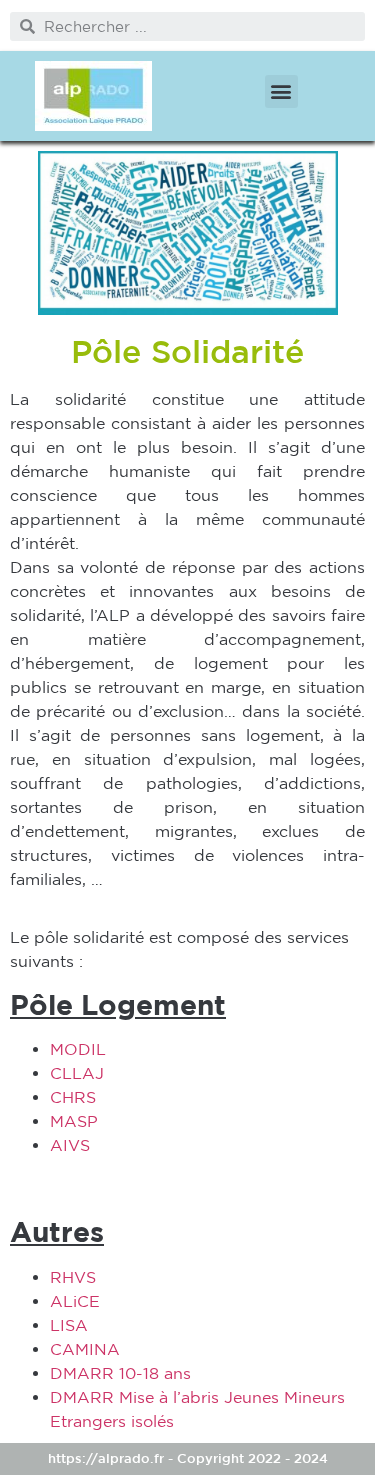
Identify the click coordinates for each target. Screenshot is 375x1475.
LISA (69, 1325)
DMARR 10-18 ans (120, 1373)
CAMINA (85, 1349)
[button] (281, 91)
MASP (74, 1121)
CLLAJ (77, 1073)
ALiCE (75, 1301)
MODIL (78, 1049)
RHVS (73, 1277)
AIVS (70, 1145)
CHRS (73, 1097)
